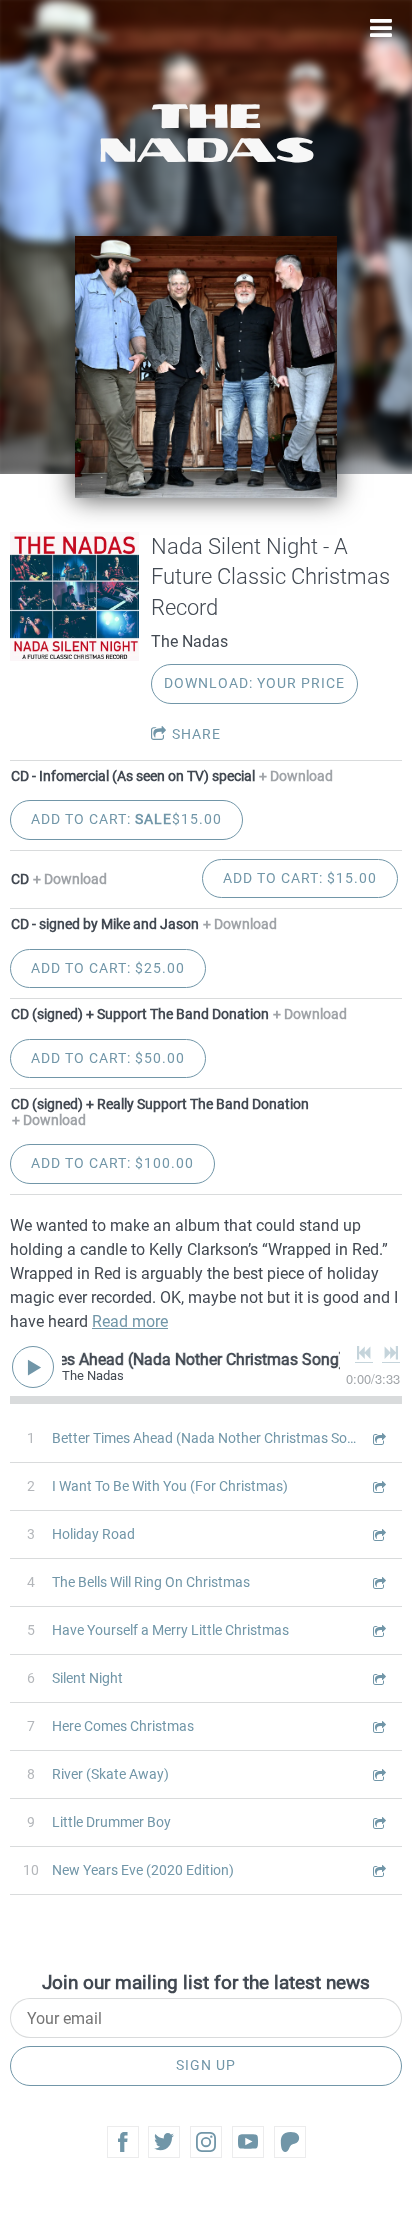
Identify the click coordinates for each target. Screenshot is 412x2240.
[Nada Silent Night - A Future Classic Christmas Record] (74, 596)
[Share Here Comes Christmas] (378, 1726)
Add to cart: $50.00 (108, 1058)
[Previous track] (364, 1353)
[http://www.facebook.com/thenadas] (123, 2142)
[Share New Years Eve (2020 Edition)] (378, 1870)
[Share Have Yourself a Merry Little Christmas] (378, 1630)
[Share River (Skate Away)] (378, 1774)
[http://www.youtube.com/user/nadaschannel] (248, 2142)
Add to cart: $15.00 (126, 819)
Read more (130, 1321)
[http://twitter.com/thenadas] (164, 2142)
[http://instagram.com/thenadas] (206, 2142)
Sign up (206, 2065)
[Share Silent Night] (378, 1678)
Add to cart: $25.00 (108, 968)
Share (196, 734)
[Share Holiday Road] (378, 1534)
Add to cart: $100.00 (112, 1163)
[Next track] (391, 1353)
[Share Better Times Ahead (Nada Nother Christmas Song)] (378, 1438)
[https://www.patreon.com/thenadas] (290, 2142)
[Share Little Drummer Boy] (378, 1822)
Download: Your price (254, 683)
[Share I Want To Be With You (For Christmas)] (378, 1486)
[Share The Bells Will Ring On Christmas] (378, 1582)
